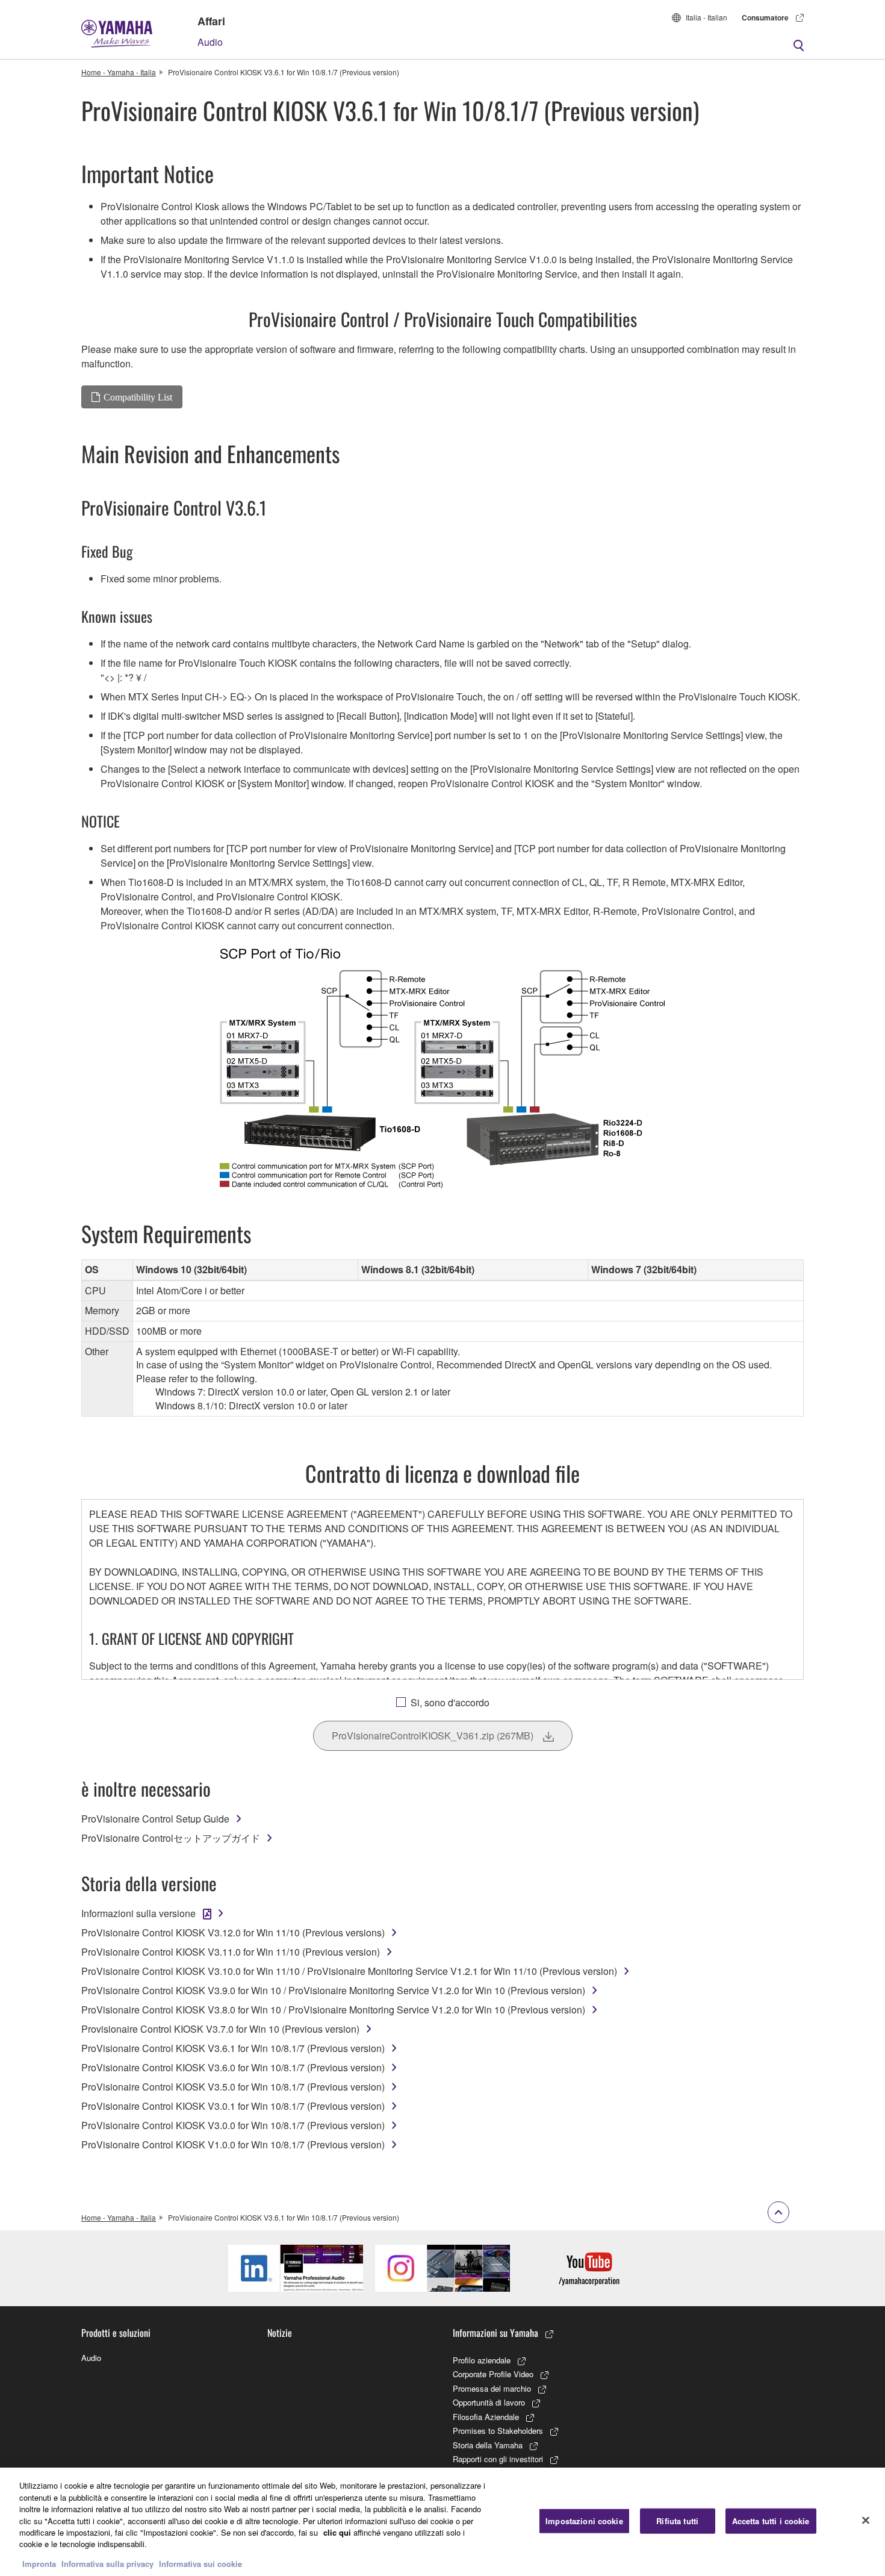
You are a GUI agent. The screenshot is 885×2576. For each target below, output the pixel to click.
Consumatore (765, 17)
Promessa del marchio (492, 2388)
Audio (210, 42)
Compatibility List (138, 397)
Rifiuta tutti (677, 2521)
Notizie (280, 2333)
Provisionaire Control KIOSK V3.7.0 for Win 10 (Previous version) (220, 2029)
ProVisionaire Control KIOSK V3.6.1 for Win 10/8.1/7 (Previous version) (233, 2048)
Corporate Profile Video (493, 2374)
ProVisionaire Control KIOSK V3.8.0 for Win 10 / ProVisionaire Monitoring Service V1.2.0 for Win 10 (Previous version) (333, 2010)
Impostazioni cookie (584, 2521)
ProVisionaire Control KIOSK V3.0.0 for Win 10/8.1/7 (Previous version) (233, 2125)
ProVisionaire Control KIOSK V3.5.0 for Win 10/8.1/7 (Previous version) (233, 2087)
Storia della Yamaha (488, 2445)
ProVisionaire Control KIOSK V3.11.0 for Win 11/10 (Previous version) (231, 1952)
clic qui (337, 2532)
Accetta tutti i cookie (771, 2521)
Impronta (39, 2564)
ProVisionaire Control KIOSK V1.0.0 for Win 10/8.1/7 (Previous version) (233, 2144)
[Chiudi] (866, 2521)
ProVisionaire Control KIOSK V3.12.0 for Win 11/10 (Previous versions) (233, 1932)
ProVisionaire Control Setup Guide (155, 1819)
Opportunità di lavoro (489, 2402)
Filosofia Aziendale (486, 2417)
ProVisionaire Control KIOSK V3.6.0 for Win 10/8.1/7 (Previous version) (233, 2067)
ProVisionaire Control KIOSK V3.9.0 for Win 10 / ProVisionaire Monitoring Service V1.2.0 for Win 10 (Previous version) (333, 1990)
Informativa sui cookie (200, 2564)
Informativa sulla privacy (107, 2564)
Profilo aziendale (482, 2360)
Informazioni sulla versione (138, 1913)
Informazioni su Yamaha (495, 2333)
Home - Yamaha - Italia (119, 72)
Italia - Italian (706, 17)
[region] (442, 2522)
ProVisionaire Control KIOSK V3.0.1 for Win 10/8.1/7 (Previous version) (233, 2106)
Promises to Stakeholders (498, 2431)
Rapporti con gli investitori (498, 2459)
